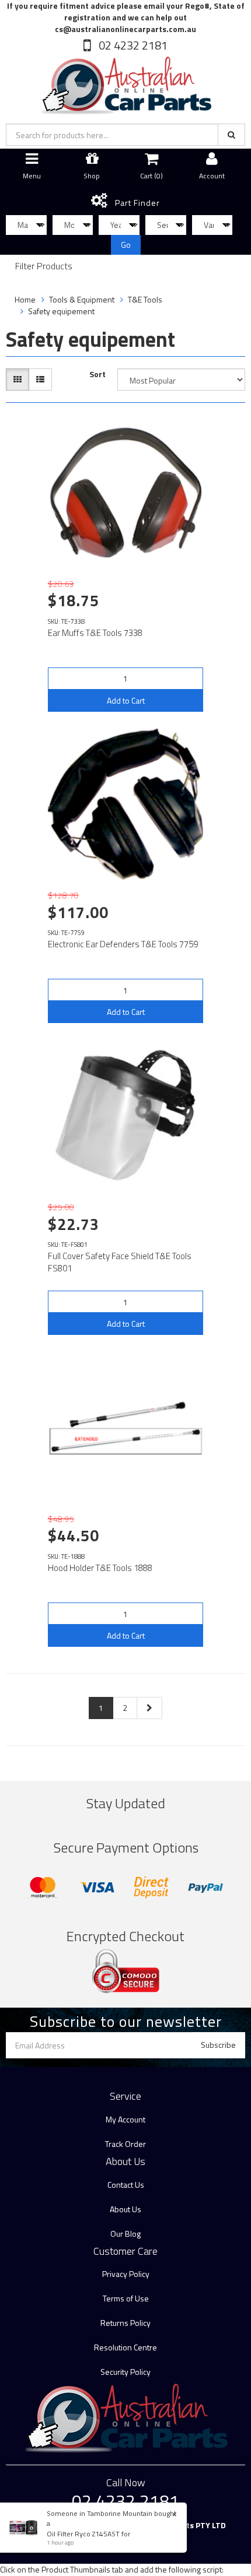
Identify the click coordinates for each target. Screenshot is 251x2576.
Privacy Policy (126, 2274)
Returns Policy (125, 2323)
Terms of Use (126, 2298)
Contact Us (126, 2185)
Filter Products (44, 266)
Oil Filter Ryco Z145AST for (88, 2534)
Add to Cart (126, 700)
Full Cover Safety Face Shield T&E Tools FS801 (120, 1262)
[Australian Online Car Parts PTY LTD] (125, 83)
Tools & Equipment (82, 299)
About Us (125, 2209)
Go (126, 245)
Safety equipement (61, 311)
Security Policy (125, 2372)
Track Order (125, 2144)
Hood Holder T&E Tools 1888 (100, 1568)
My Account (125, 2119)
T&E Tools (145, 299)
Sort (97, 374)
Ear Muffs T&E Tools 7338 (95, 633)
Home (25, 299)
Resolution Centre (125, 2347)
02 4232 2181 (132, 45)
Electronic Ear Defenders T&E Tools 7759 (123, 944)
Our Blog (125, 2234)
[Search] (231, 135)
